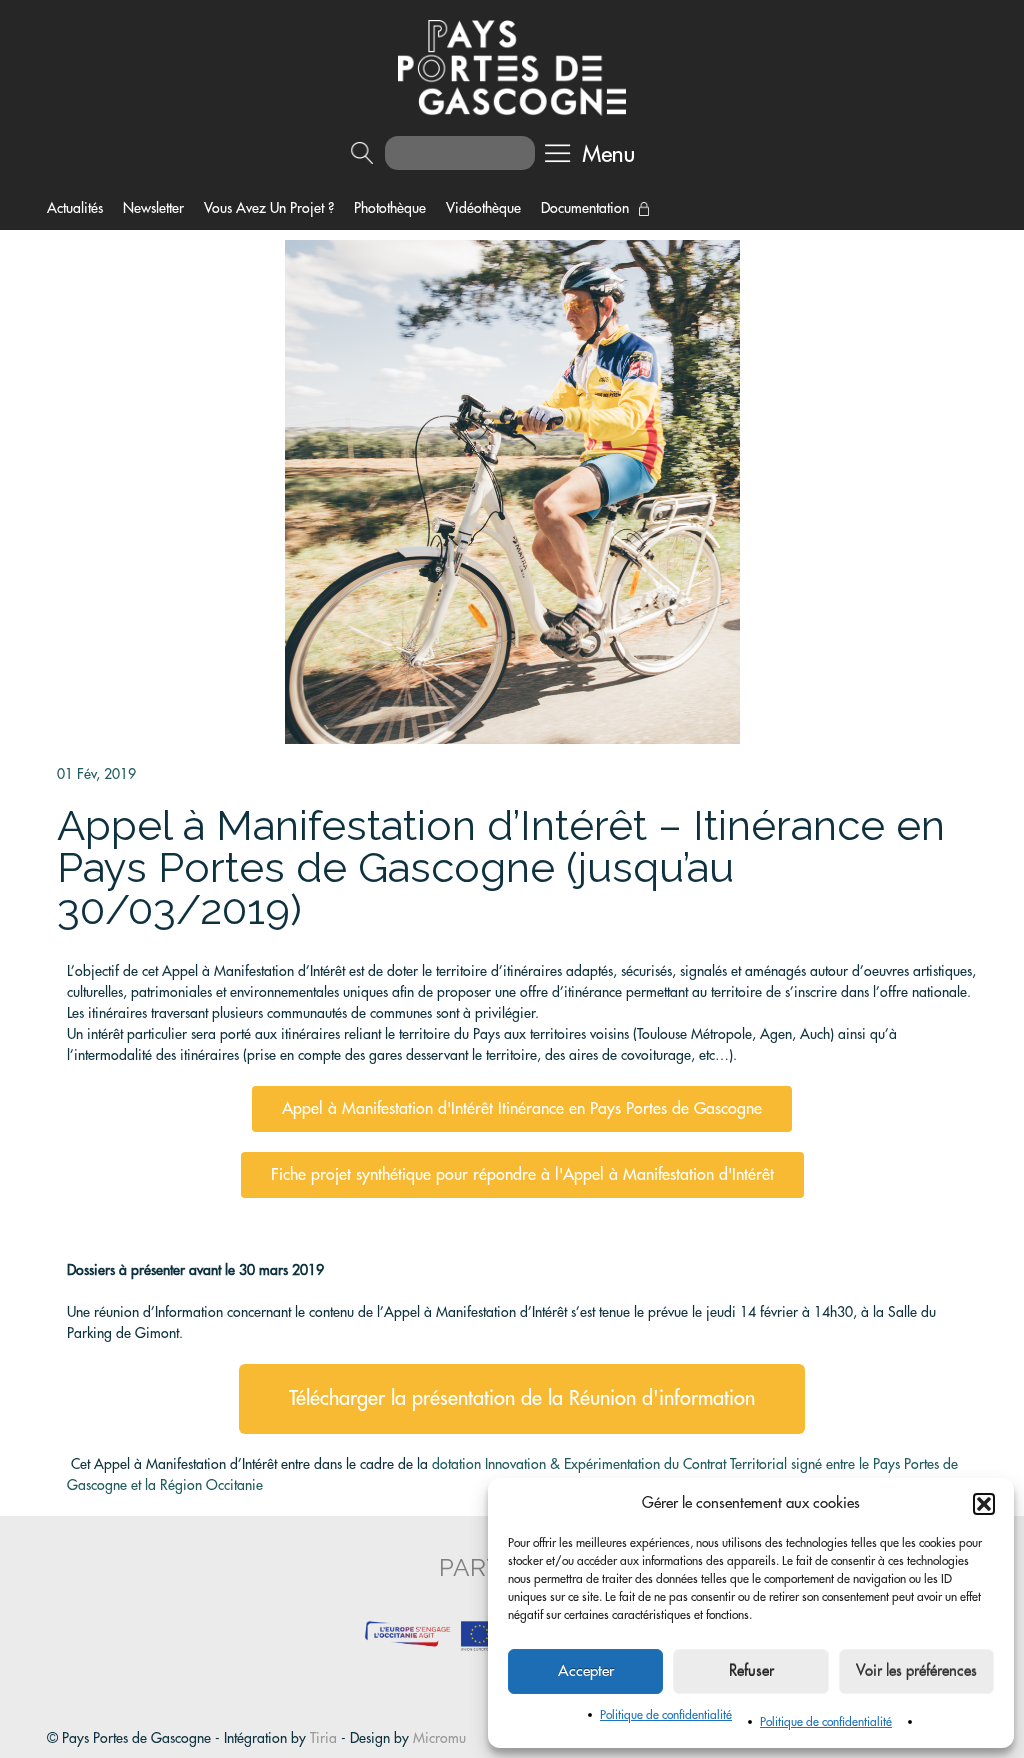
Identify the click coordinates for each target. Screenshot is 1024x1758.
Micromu (439, 1738)
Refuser (751, 1671)
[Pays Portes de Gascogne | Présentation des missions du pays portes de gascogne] (512, 66)
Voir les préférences (916, 1671)
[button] (984, 1504)
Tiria (323, 1738)
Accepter (586, 1671)
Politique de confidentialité (666, 1715)
